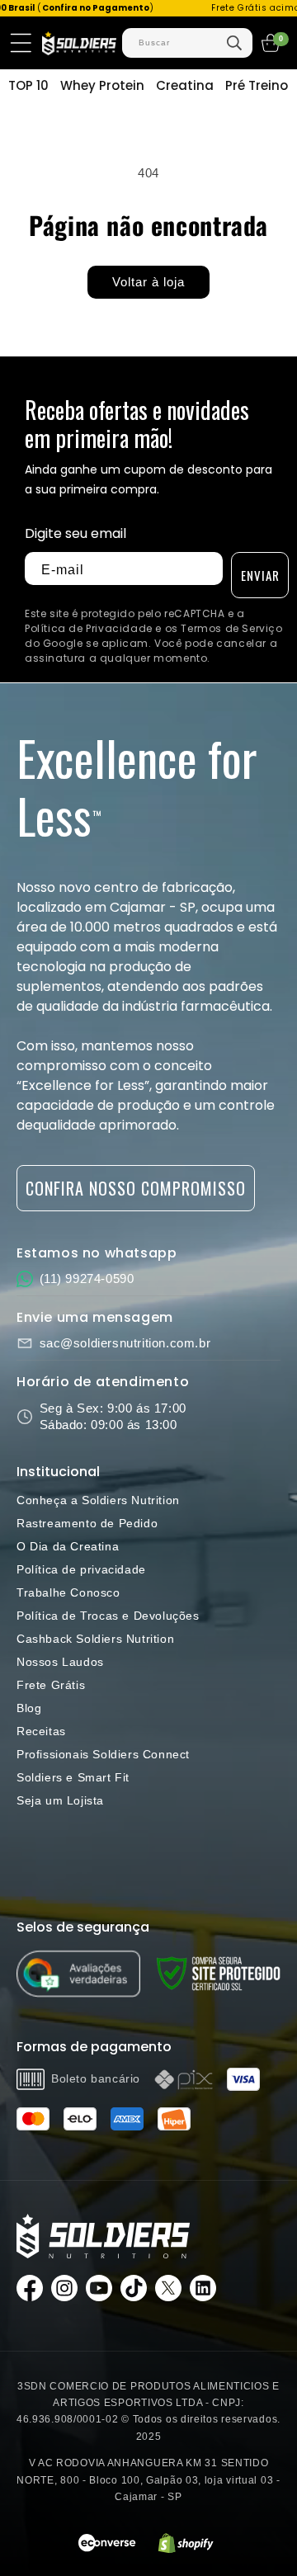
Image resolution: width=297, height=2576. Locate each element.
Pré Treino (257, 85)
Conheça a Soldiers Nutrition (98, 1500)
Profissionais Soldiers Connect (103, 1754)
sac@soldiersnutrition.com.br (125, 1343)
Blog (29, 1708)
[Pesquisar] (234, 43)
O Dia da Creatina (68, 1546)
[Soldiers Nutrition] (103, 2236)
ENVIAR (260, 575)
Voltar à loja (148, 282)
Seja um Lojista (60, 1800)
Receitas (41, 1731)
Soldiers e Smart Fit (73, 1777)
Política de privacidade (81, 1569)
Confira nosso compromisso (136, 1188)
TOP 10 (28, 85)
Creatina (185, 85)
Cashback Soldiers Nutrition (95, 1639)
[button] (21, 43)
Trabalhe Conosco (68, 1592)
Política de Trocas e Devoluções (108, 1616)
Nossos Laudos (60, 1662)
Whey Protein (102, 85)
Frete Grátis (51, 1685)
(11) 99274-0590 (87, 1279)
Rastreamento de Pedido (87, 1523)
